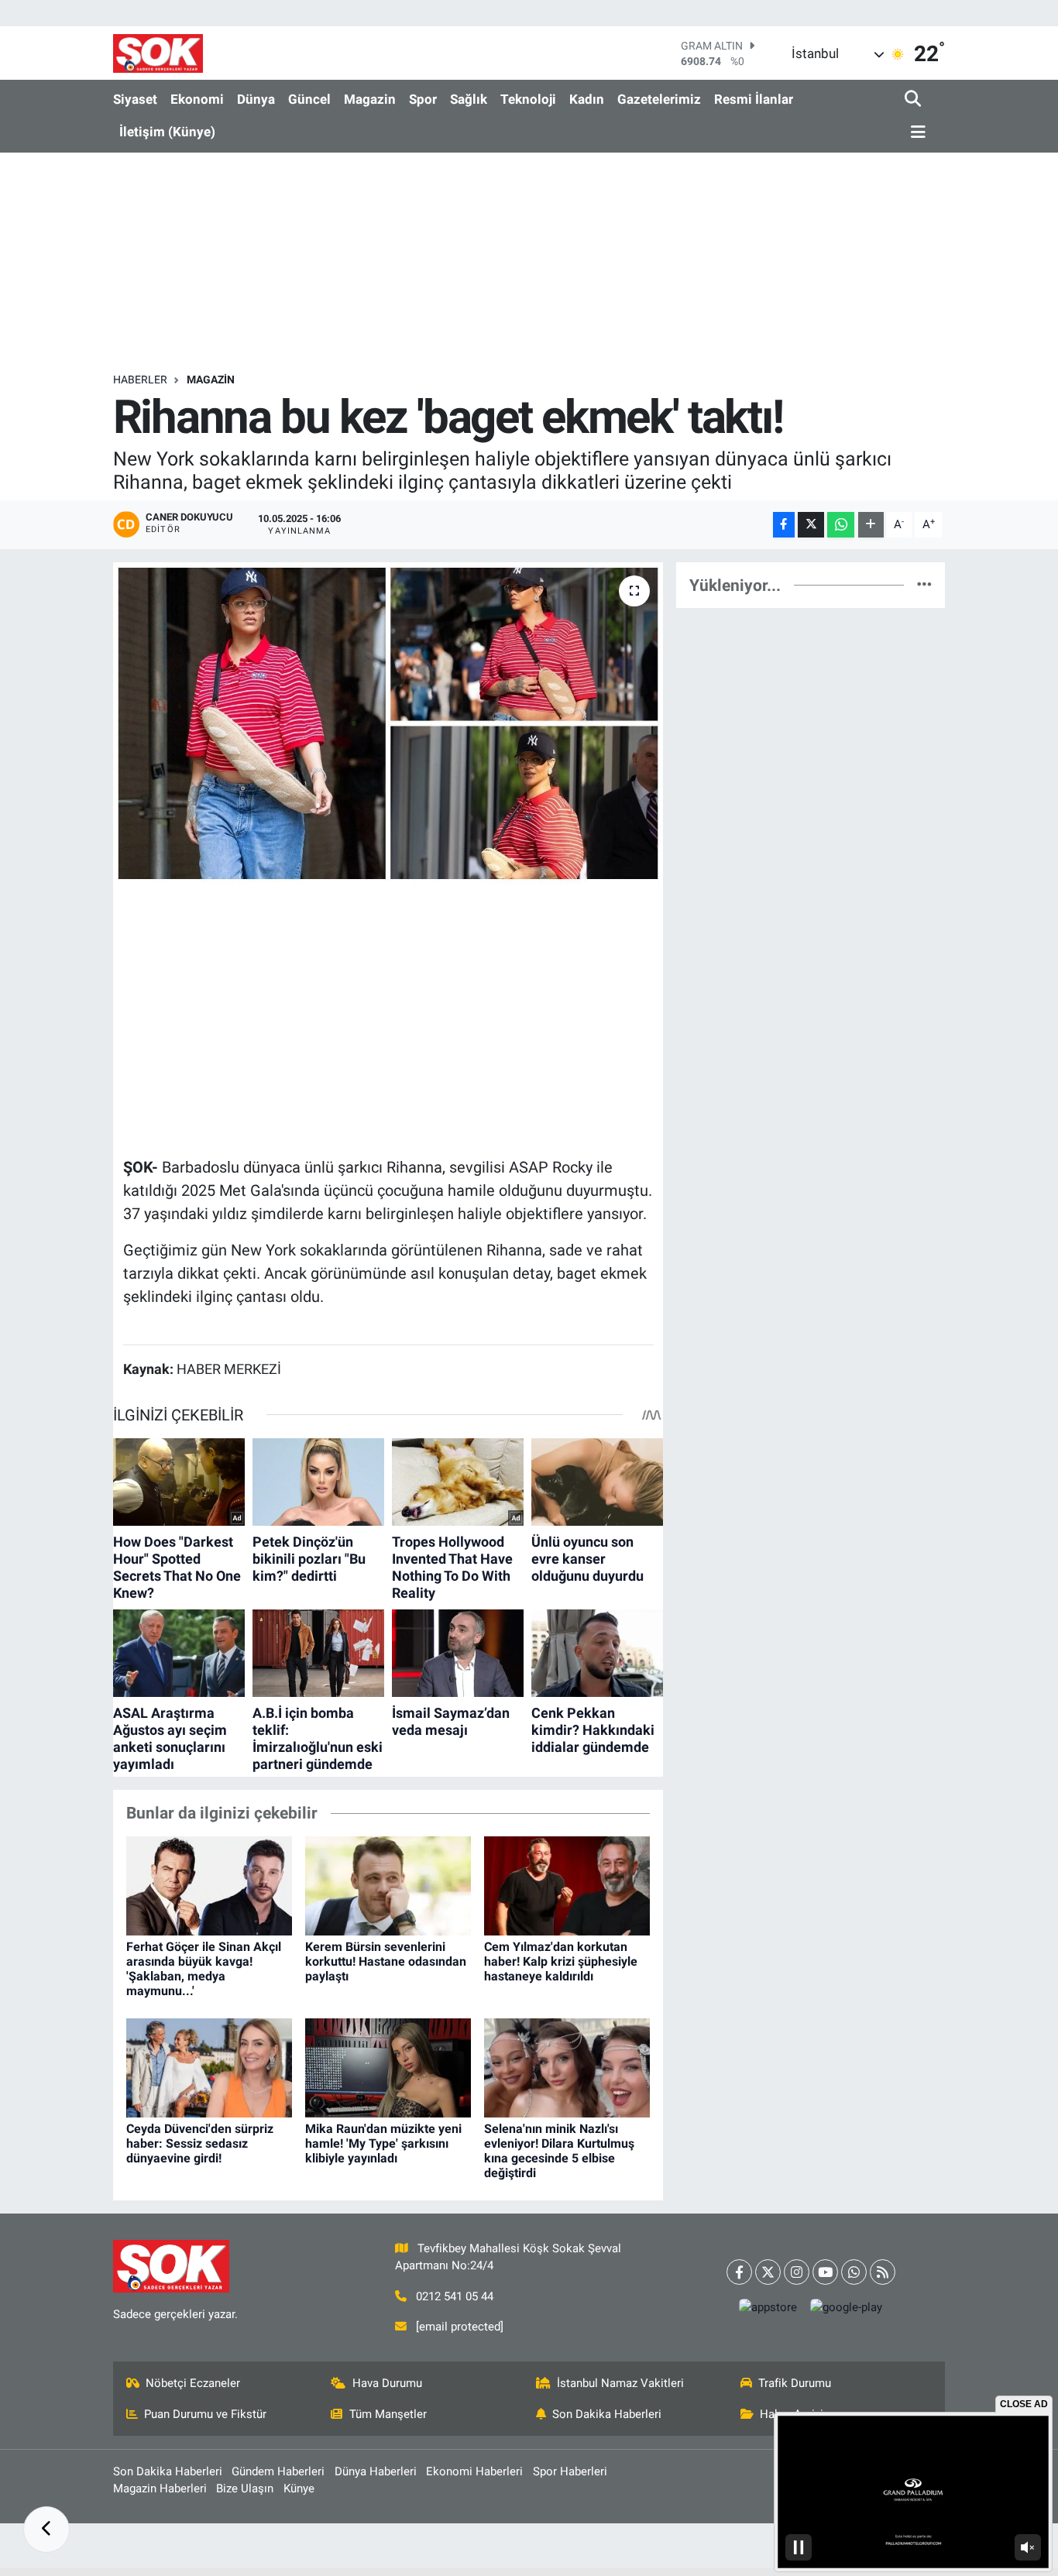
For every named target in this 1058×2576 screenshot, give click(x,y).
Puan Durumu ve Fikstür (205, 2414)
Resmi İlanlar (754, 99)
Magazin (370, 99)
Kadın (587, 99)
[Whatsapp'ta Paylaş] (841, 525)
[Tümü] (924, 585)
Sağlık (469, 99)
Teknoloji (528, 99)
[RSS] (883, 2272)
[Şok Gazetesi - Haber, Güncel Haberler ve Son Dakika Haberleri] (158, 53)
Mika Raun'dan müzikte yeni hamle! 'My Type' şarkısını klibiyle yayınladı (383, 2143)
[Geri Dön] (46, 2530)
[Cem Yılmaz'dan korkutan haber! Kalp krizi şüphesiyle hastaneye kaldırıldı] (567, 1885)
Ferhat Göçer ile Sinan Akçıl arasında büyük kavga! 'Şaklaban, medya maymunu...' (204, 1969)
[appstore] (768, 2307)
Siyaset (135, 99)
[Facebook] (739, 2272)
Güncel (309, 99)
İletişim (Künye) (167, 132)
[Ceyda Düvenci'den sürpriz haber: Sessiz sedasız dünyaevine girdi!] (209, 2067)
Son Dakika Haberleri (607, 2414)
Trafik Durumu (795, 2383)
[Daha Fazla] (871, 525)
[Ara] (914, 100)
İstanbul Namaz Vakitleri (620, 2383)
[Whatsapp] (854, 2272)
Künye (299, 2488)
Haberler (140, 380)
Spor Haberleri (570, 2471)
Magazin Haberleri (160, 2488)
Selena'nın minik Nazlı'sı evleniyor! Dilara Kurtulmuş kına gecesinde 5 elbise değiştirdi (559, 2151)
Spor (423, 99)
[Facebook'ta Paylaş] (784, 525)
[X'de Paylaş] (811, 525)
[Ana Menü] (915, 133)
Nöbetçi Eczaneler (193, 2383)
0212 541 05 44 (455, 2296)
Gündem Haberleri (278, 2471)
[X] (768, 2272)
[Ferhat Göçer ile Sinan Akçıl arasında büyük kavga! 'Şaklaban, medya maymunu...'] (209, 1885)
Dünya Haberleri (376, 2471)
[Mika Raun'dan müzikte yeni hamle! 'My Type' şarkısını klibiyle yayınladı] (388, 2067)
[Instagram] (797, 2272)
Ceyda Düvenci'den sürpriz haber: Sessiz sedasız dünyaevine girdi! (200, 2143)
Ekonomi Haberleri (474, 2471)
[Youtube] (825, 2272)
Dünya (256, 99)
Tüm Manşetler (388, 2414)
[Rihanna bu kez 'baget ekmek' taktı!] (388, 723)
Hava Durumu (387, 2383)
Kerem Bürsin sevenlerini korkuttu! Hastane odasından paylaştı (386, 1961)
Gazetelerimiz (659, 99)
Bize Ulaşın (245, 2488)
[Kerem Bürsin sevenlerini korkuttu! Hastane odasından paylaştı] (388, 1885)
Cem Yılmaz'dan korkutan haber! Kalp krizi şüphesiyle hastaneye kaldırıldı (561, 1961)
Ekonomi (197, 99)
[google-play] (847, 2307)
